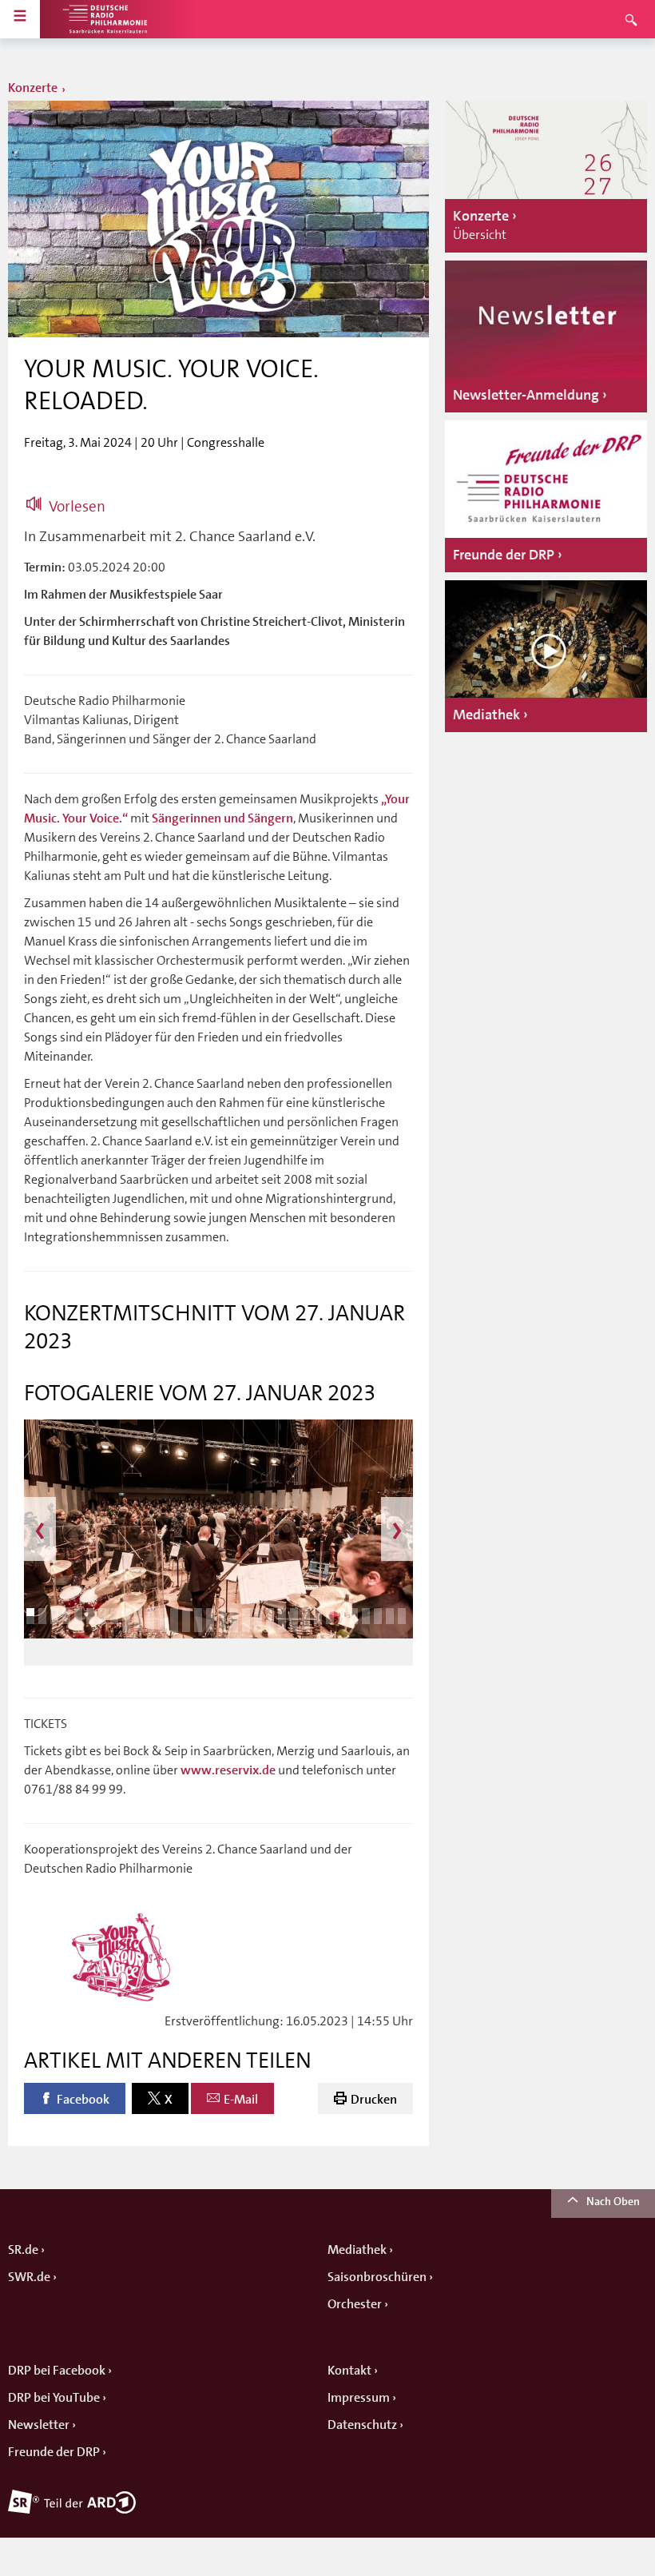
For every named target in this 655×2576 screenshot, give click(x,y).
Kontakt (349, 2371)
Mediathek (357, 2250)
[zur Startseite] (104, 19)
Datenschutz (362, 2425)
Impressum (359, 2398)
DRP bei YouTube (54, 2398)
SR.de (23, 2250)
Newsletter (39, 2425)
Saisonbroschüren (377, 2277)
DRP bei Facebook (57, 2371)
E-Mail (241, 2100)
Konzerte (33, 88)
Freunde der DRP (54, 2452)
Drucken (374, 2100)
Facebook (83, 2100)
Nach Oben (613, 2201)
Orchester (355, 2304)
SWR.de (29, 2277)
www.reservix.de (228, 1770)
